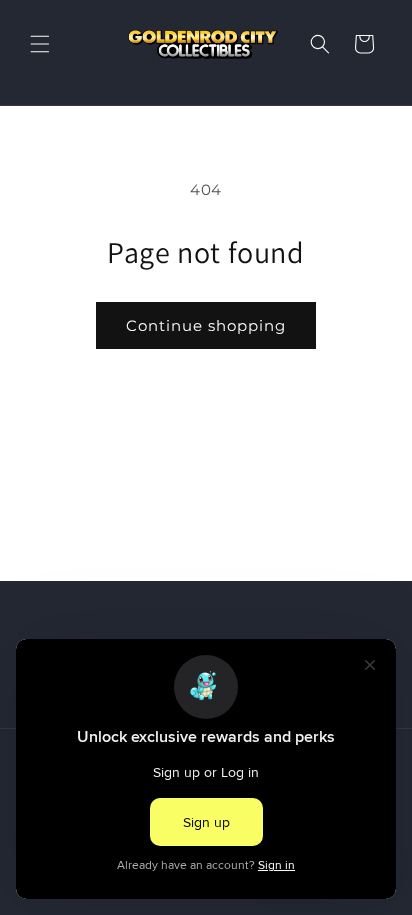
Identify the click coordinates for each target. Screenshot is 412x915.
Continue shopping (206, 325)
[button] (40, 44)
